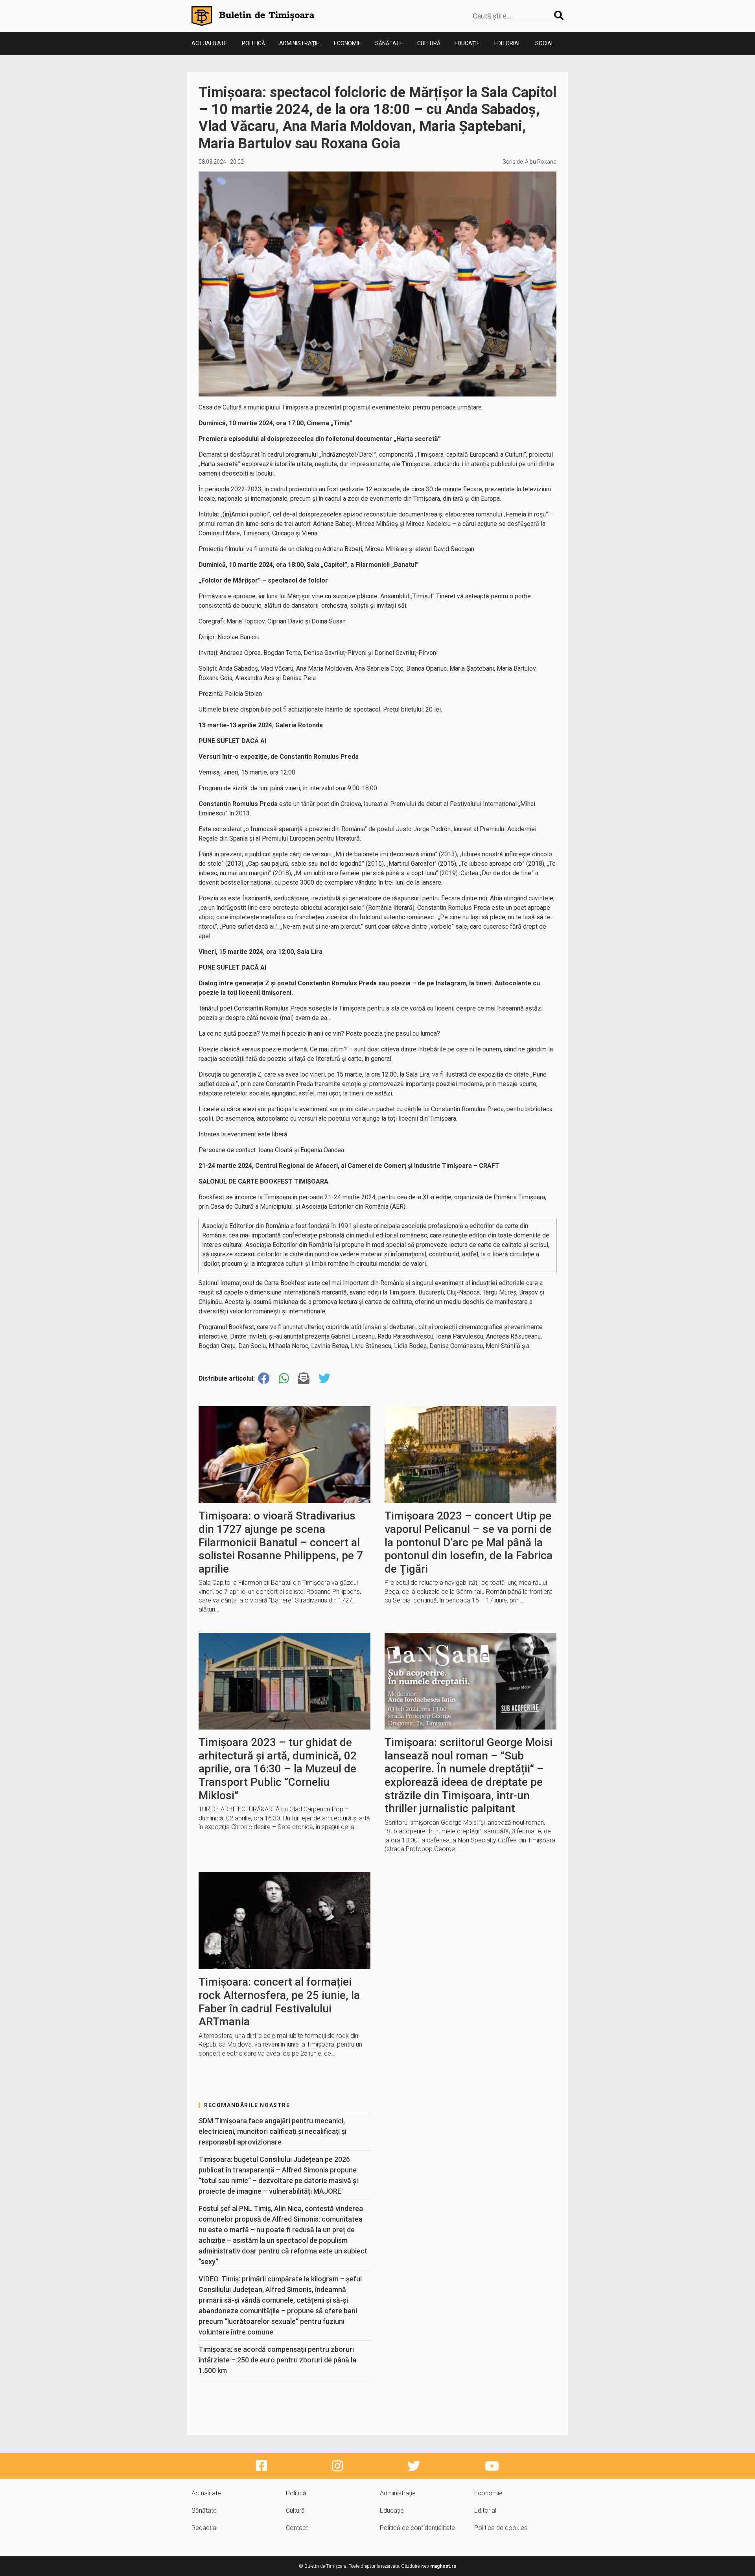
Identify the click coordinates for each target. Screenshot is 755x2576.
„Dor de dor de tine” (507, 873)
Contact (297, 2528)
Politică (253, 43)
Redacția (204, 2528)
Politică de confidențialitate (417, 2528)
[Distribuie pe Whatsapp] (284, 1378)
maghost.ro (443, 2566)
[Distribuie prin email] (304, 1378)
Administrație (299, 43)
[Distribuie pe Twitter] (324, 1378)
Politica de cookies (501, 2528)
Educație (467, 43)
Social (545, 43)
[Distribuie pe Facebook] (264, 1378)
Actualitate (209, 43)
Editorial (508, 43)
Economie (347, 43)
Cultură (429, 43)
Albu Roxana (541, 162)
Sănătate (389, 43)
